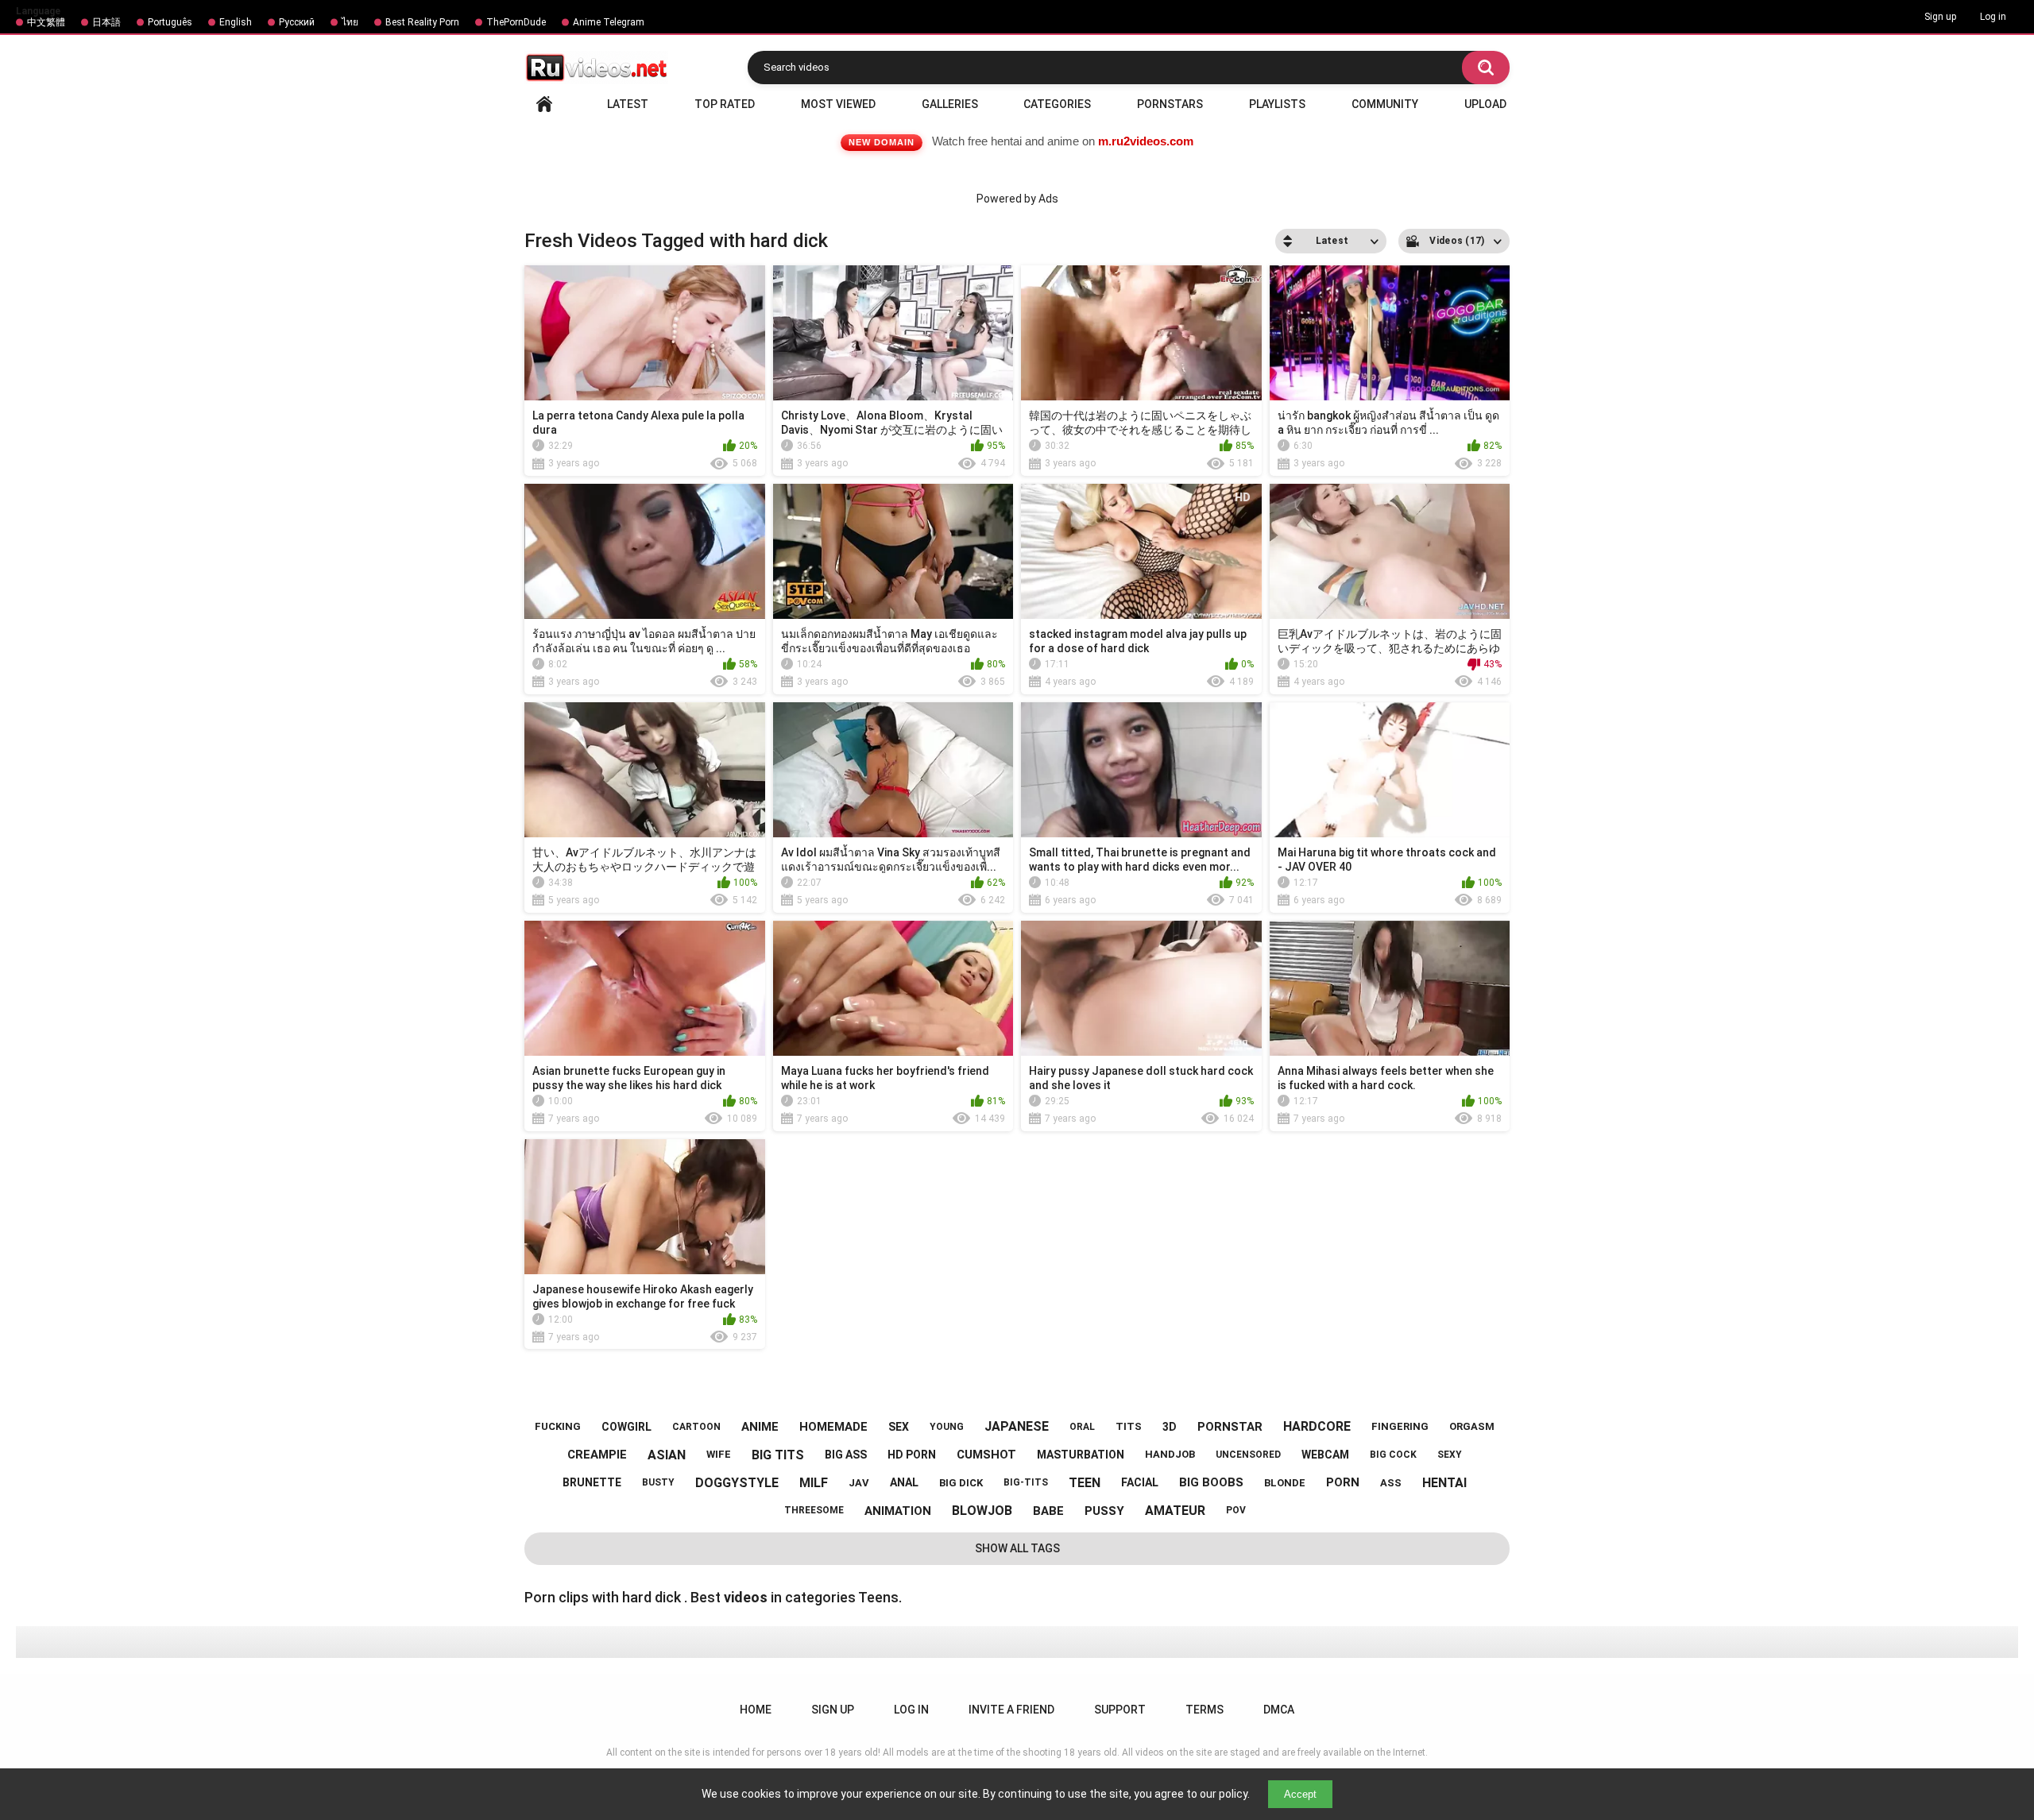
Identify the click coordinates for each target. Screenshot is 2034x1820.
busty (658, 1482)
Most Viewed (838, 104)
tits (1129, 1426)
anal (904, 1482)
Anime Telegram (609, 22)
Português (170, 22)
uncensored (1248, 1455)
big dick (961, 1483)
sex (899, 1427)
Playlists (1277, 104)
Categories (1057, 104)
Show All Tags (1017, 1548)
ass (1391, 1483)
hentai (1444, 1483)
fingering (1400, 1426)
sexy (1450, 1455)
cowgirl (626, 1427)
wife (719, 1454)
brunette (592, 1482)
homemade (833, 1427)
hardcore (1317, 1426)
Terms (1205, 1710)
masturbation (1081, 1455)
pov (1236, 1510)
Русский (297, 22)
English (236, 22)
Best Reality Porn (422, 22)
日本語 (106, 22)
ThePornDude (516, 22)
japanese (1017, 1426)
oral (1082, 1427)
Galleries (950, 104)
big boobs (1211, 1482)
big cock (1393, 1455)
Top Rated (725, 104)
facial (1140, 1482)
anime (760, 1427)
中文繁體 (46, 22)
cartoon (696, 1427)
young (947, 1427)
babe (1048, 1511)
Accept (1300, 1794)
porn (1343, 1482)
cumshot (986, 1455)
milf (814, 1483)
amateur (1175, 1511)
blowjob (982, 1511)
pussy (1104, 1511)
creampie (597, 1455)
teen (1085, 1483)
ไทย (350, 22)
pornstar (1230, 1427)
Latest (628, 104)
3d (1170, 1427)
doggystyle (737, 1483)
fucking (558, 1426)
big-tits (1026, 1482)
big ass (846, 1455)
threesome (814, 1510)
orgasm (1472, 1426)
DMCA (1279, 1710)
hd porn (912, 1455)
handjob (1170, 1454)
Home (544, 104)
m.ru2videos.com (1146, 141)
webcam (1325, 1455)
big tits (778, 1455)
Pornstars (1170, 104)
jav (859, 1483)
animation (898, 1511)
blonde (1285, 1483)
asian (667, 1455)
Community (1385, 104)
